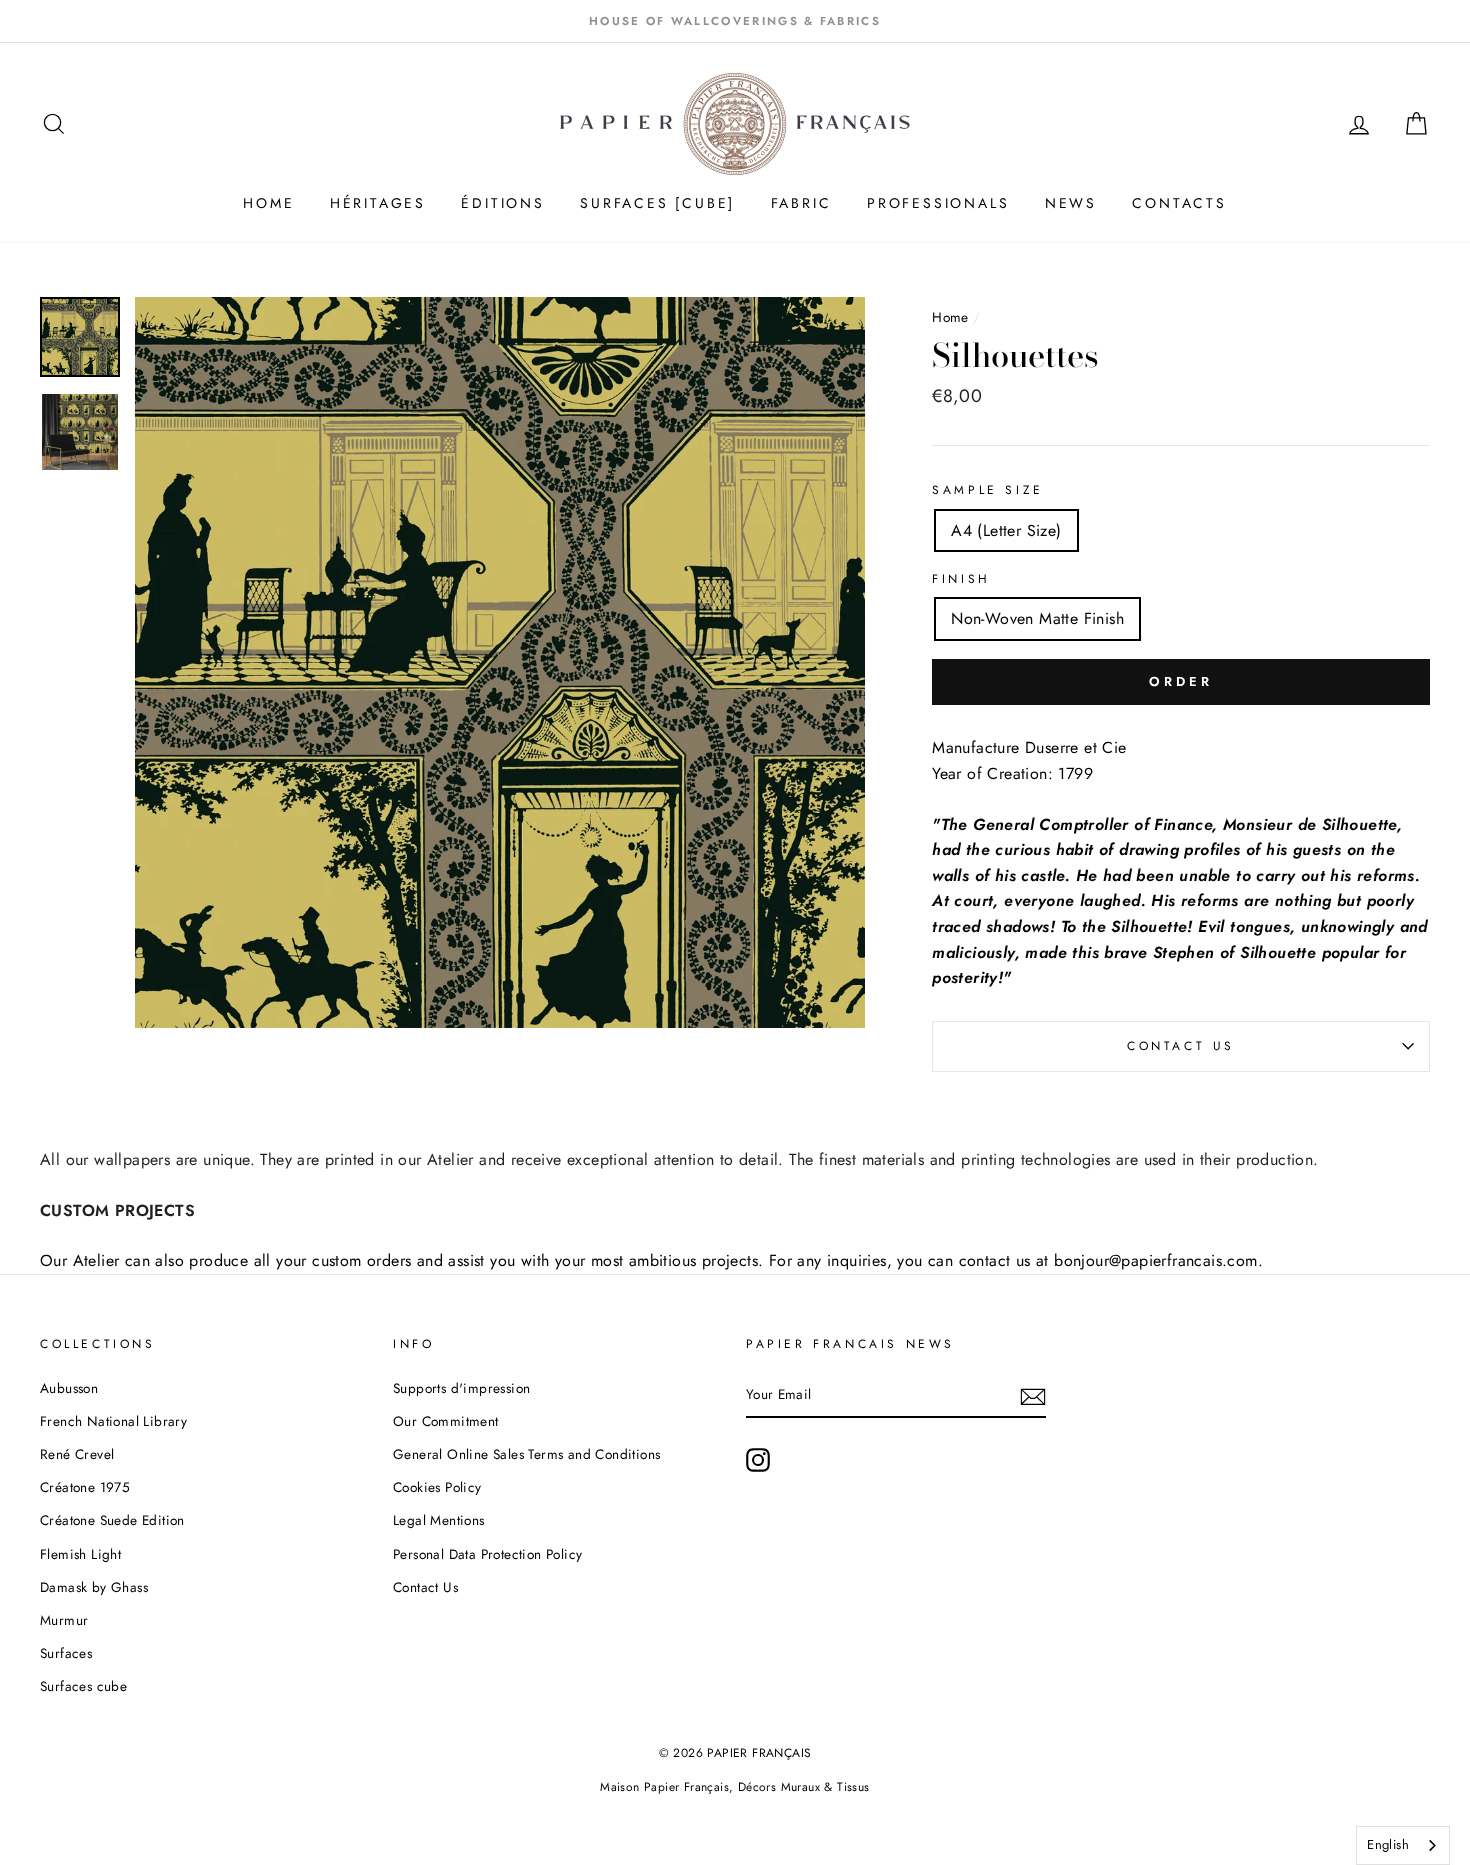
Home (952, 317)
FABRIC (801, 203)
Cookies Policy (437, 1487)
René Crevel (77, 1454)
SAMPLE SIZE (988, 490)
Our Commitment (446, 1421)
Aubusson (69, 1388)
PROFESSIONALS (938, 203)
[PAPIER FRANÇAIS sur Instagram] (758, 1460)
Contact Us (1181, 1046)
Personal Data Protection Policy (487, 1554)
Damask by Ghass (94, 1587)
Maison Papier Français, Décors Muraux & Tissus (734, 1787)
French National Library (113, 1421)
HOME (268, 203)
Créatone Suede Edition (112, 1520)
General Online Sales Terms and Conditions (529, 1454)
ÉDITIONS (502, 203)
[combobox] (1403, 1845)
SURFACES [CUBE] (657, 203)
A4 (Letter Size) (1006, 530)
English (1388, 1844)
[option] (735, 21)
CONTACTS (1179, 203)
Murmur (64, 1620)
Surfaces (66, 1653)
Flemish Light (80, 1554)
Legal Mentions (439, 1520)
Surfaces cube (83, 1686)
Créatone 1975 (85, 1487)
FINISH (961, 579)
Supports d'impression (461, 1388)
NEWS (1071, 203)
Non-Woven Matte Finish (1037, 618)
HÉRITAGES (378, 203)
